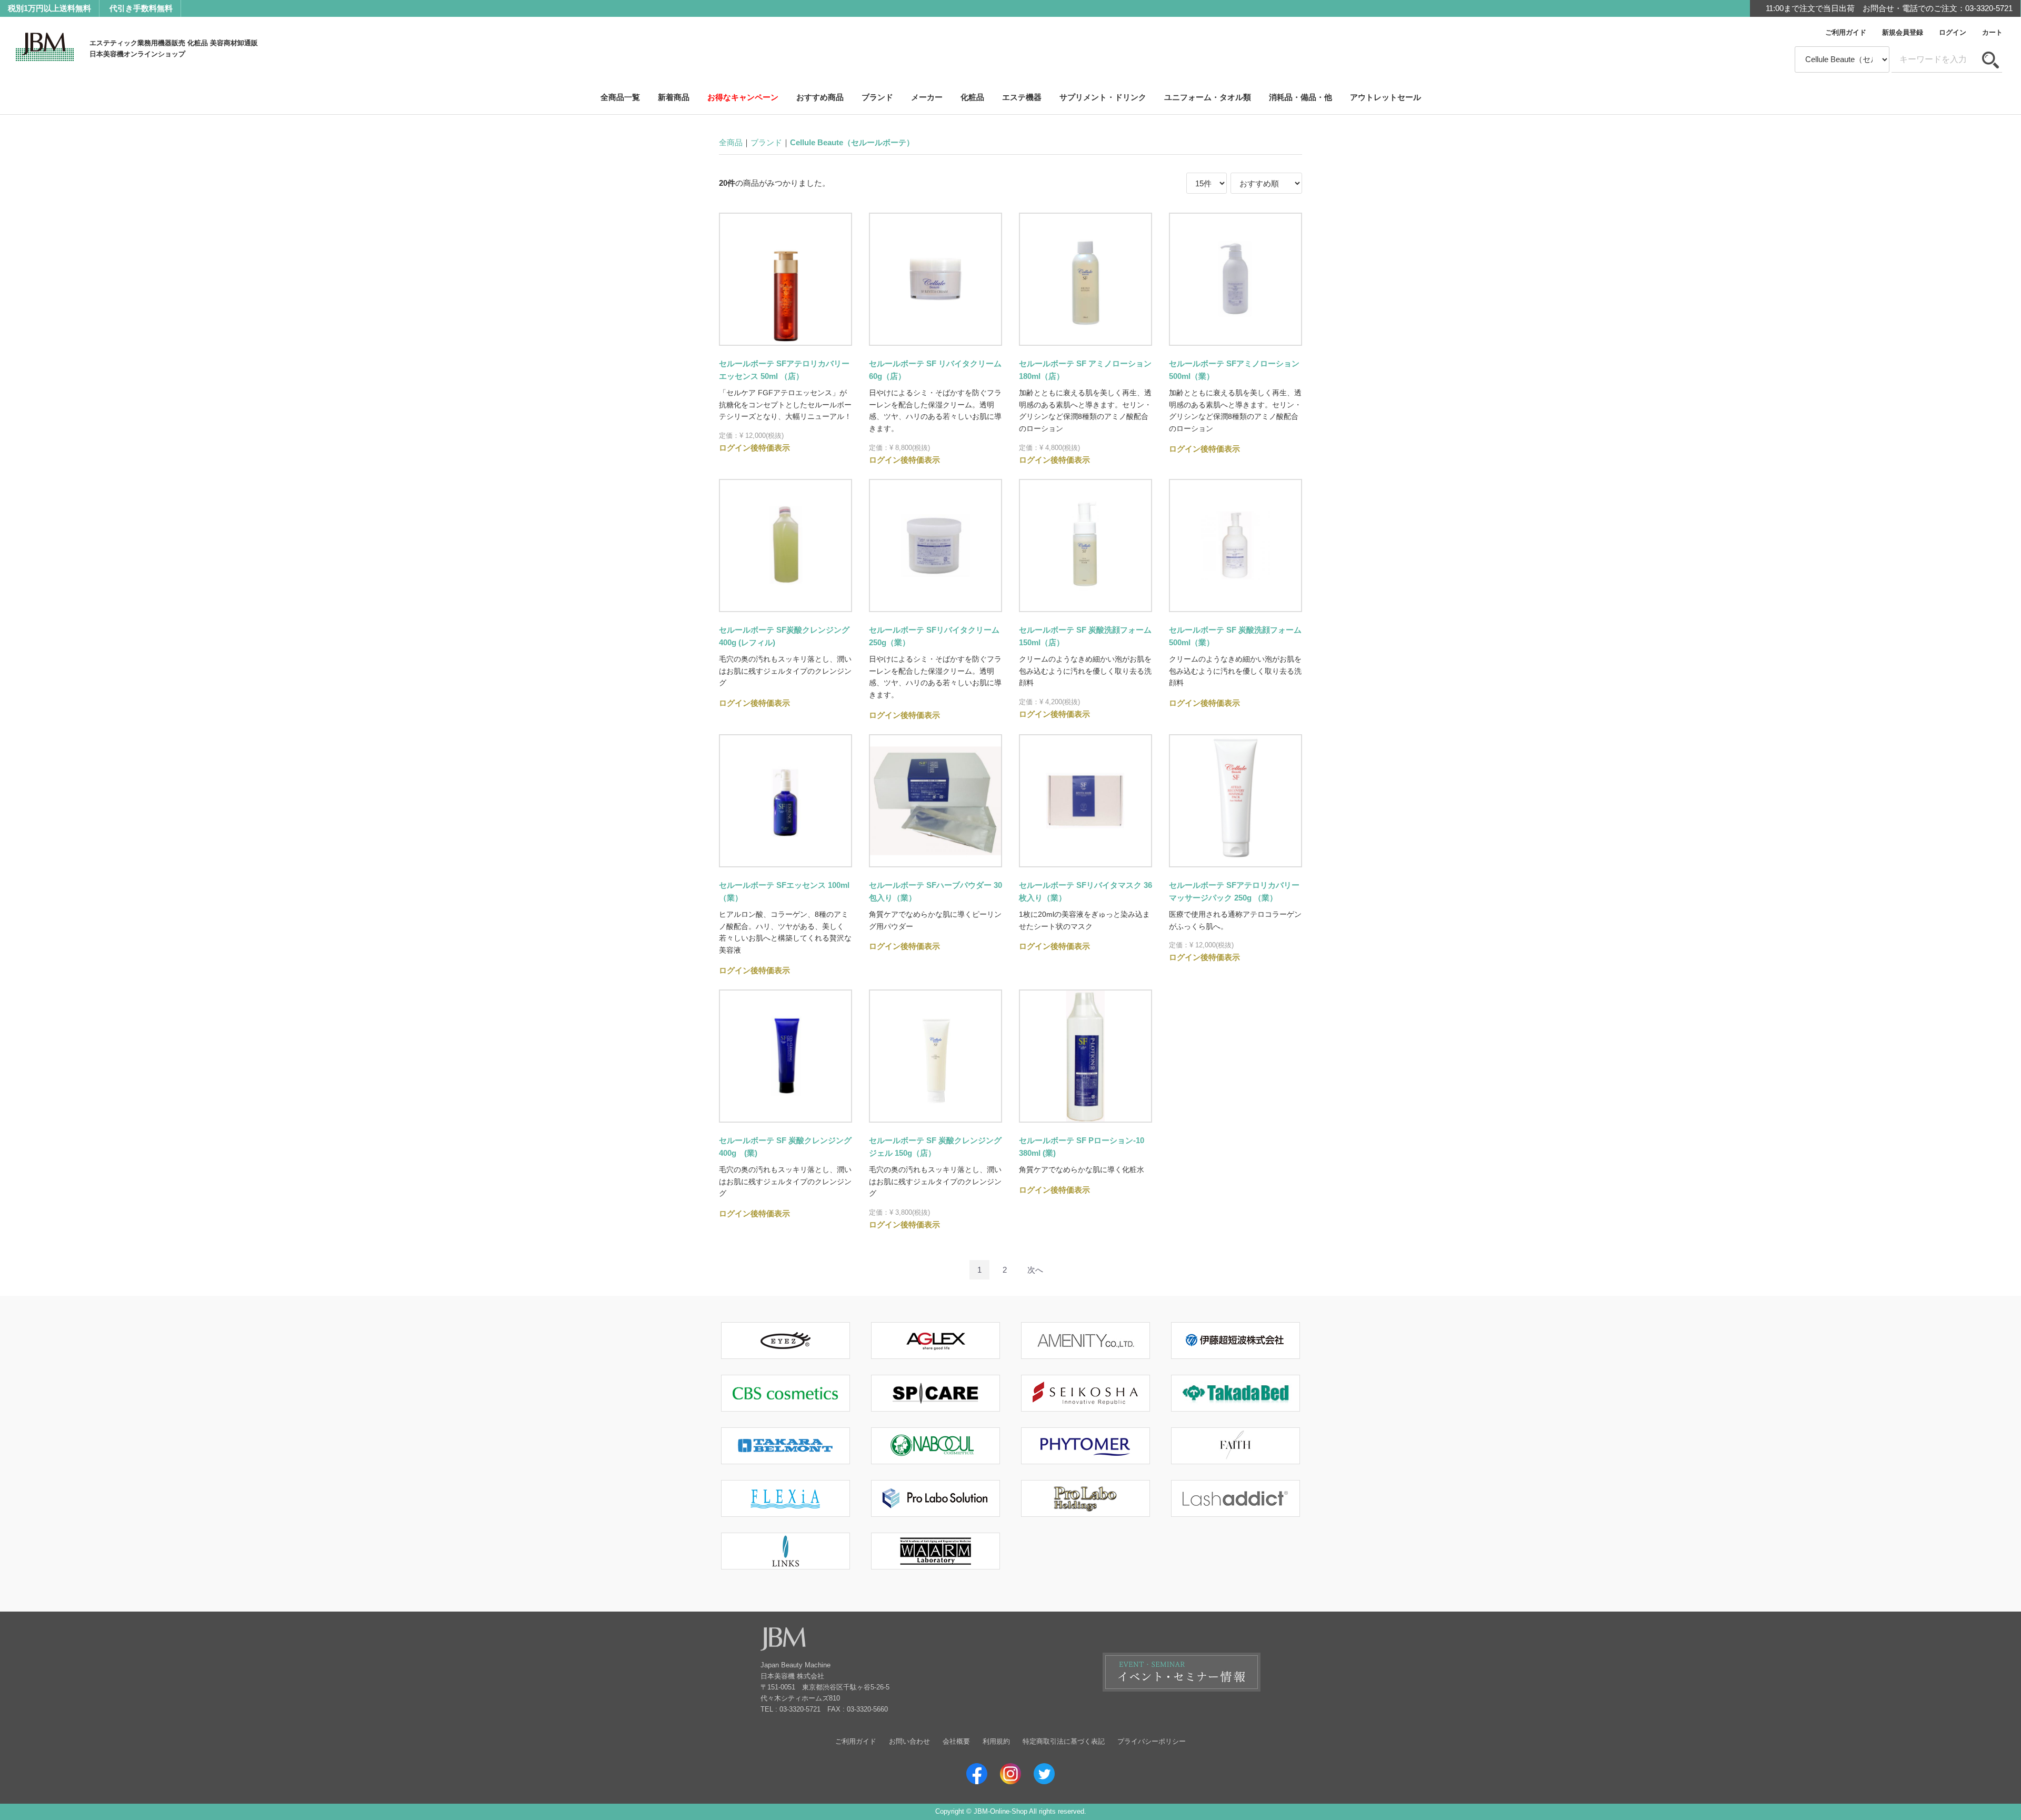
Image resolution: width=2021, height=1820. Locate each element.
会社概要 (956, 1741)
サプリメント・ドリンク (1103, 97)
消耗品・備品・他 (1300, 97)
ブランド (877, 97)
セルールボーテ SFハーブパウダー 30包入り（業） (936, 891)
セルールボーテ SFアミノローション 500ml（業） (1234, 370)
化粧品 (972, 97)
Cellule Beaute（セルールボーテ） (852, 142)
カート (1992, 32)
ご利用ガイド (1846, 32)
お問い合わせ (909, 1741)
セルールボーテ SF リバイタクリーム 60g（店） (935, 370)
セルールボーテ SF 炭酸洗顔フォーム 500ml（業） (1235, 636)
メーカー (927, 97)
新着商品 (674, 97)
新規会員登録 (1903, 32)
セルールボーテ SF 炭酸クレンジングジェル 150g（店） (935, 1147)
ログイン (1953, 32)
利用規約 (996, 1741)
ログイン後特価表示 (754, 448)
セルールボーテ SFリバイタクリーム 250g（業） (934, 636)
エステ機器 (1022, 97)
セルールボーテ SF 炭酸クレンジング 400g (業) (785, 1147)
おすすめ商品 (820, 97)
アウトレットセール (1385, 97)
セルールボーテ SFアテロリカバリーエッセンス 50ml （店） (784, 370)
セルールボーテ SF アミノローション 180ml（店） (1085, 370)
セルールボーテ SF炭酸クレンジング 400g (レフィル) (784, 636)
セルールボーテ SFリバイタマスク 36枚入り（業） (1085, 891)
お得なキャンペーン (743, 97)
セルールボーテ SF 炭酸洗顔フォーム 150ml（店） (1085, 636)
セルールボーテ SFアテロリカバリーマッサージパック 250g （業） (1234, 891)
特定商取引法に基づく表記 (1064, 1741)
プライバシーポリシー (1152, 1741)
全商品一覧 (620, 97)
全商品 (731, 142)
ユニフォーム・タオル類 (1208, 97)
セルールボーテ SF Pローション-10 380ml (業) (1082, 1147)
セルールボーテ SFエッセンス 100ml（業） (784, 891)
